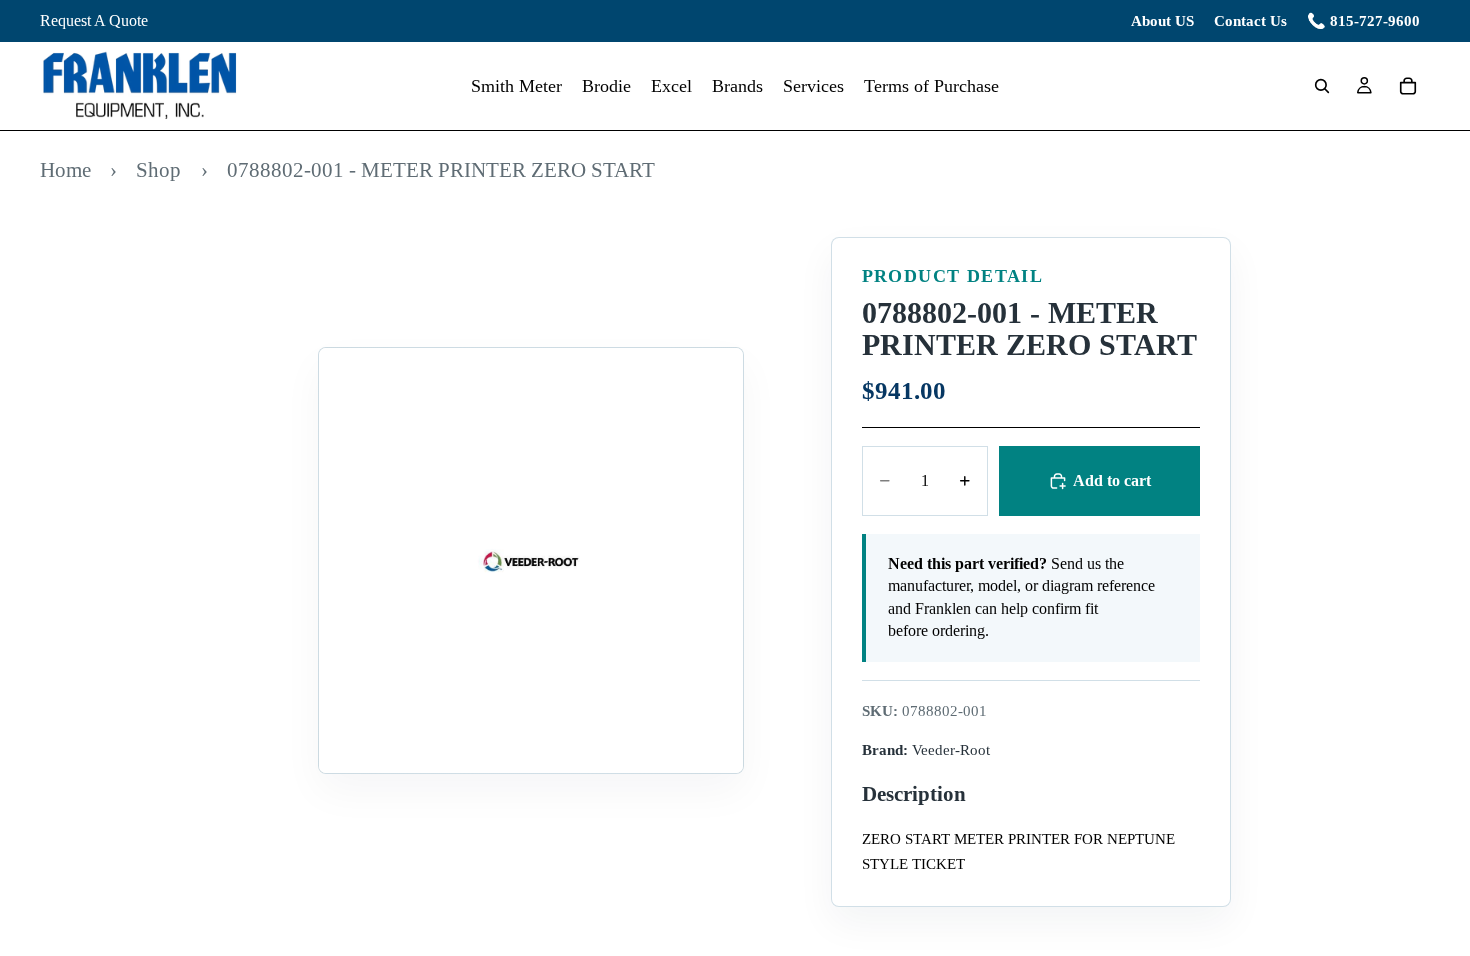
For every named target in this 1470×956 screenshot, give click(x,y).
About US (1162, 21)
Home (65, 169)
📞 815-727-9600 (1363, 21)
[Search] (1322, 86)
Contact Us (1250, 21)
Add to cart (1112, 480)
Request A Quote (94, 20)
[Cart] (1408, 86)
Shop (158, 169)
